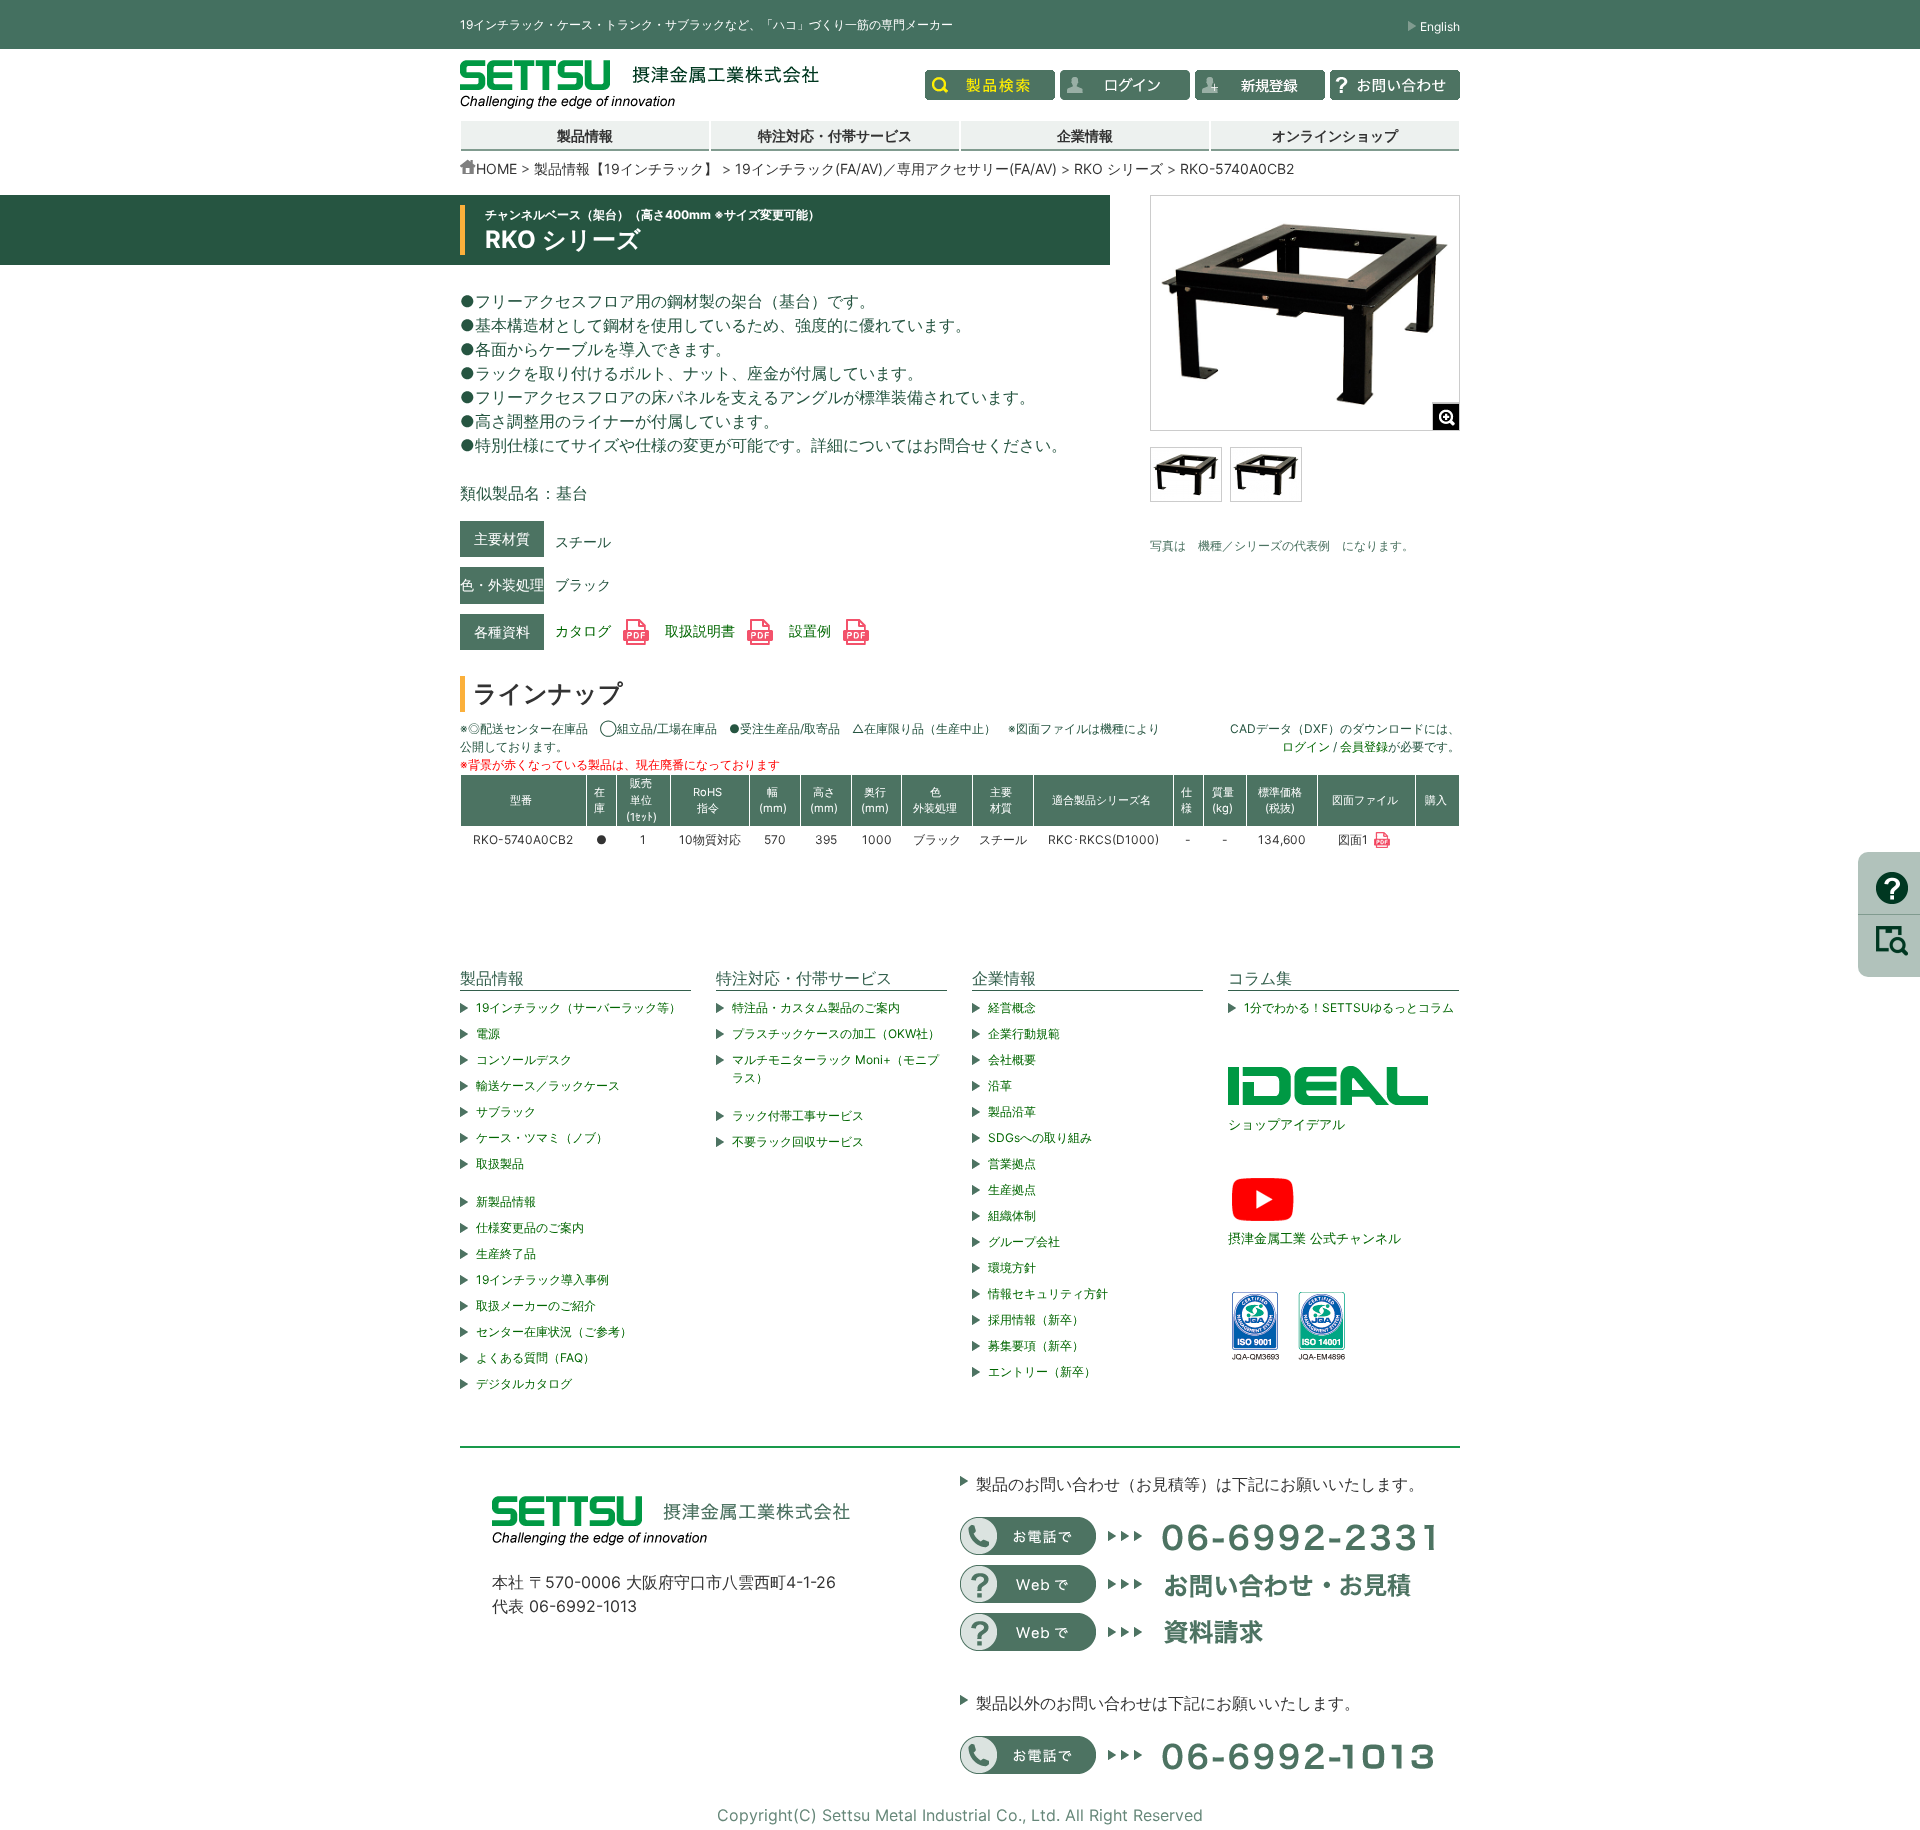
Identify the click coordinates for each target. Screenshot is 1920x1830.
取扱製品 (500, 1163)
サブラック (506, 1111)
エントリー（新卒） (1042, 1371)
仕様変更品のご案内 (530, 1227)
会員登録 (1364, 746)
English (1440, 26)
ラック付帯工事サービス (798, 1115)
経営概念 (1012, 1007)
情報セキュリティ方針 (1048, 1293)
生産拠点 (1012, 1189)
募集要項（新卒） (1036, 1345)
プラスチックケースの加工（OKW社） (836, 1033)
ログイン (1306, 746)
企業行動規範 (1024, 1033)
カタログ (585, 631)
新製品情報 (506, 1201)
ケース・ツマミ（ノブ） (542, 1137)
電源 (488, 1033)
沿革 (1000, 1085)
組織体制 (1012, 1215)
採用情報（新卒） (1036, 1319)
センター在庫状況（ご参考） (554, 1331)
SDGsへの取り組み (1040, 1137)
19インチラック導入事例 (542, 1279)
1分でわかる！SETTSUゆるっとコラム (1349, 1007)
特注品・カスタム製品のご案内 (816, 1007)
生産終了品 (506, 1253)
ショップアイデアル (1286, 1124)
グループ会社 (1024, 1241)
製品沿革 (1012, 1111)
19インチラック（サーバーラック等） (578, 1007)
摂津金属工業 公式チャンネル (1314, 1238)
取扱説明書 (702, 631)
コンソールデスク (524, 1059)
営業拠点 (1012, 1163)
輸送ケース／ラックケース (548, 1085)
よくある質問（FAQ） (535, 1357)
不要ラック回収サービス (798, 1141)
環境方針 (1012, 1267)
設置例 (812, 631)
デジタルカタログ (524, 1383)
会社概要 (1012, 1059)
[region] (1305, 487)
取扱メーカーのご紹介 (536, 1305)
